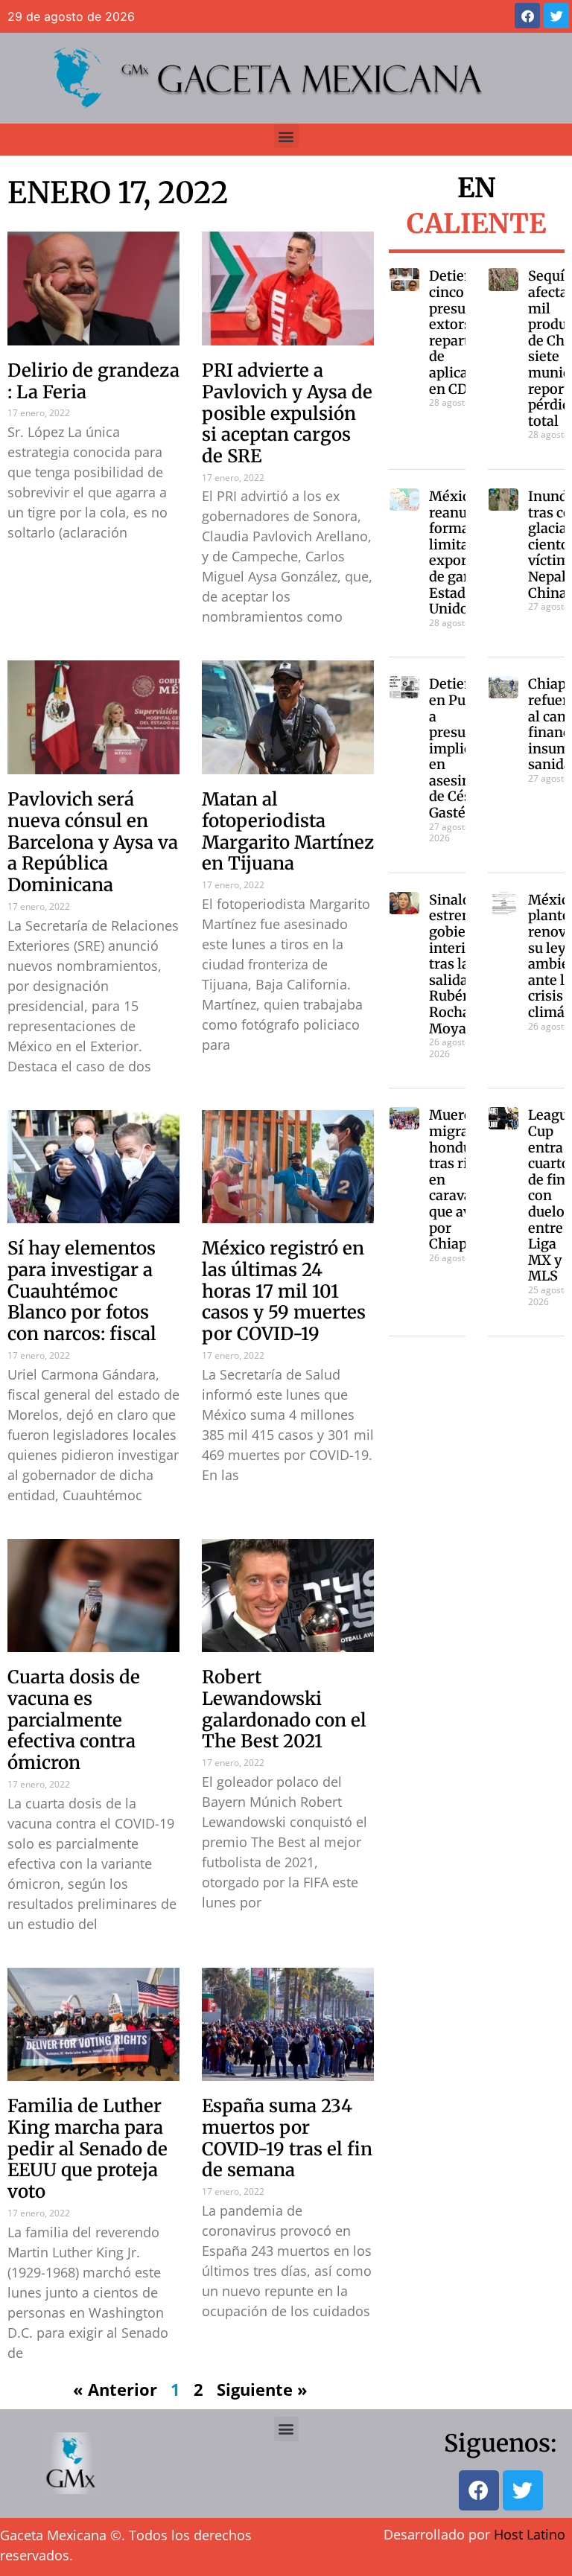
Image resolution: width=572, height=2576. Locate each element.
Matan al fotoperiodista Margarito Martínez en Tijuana (288, 831)
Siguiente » (262, 2389)
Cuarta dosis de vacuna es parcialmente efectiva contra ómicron (74, 1720)
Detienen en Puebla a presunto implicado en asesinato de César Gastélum (462, 748)
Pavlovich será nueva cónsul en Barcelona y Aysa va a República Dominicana (93, 842)
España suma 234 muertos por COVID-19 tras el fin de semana (287, 2138)
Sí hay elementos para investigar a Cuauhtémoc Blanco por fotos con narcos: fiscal (82, 1291)
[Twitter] (556, 16)
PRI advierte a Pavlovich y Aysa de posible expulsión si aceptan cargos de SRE (287, 413)
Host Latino (530, 2534)
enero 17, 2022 (118, 193)
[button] (286, 136)
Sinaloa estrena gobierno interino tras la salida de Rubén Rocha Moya (459, 964)
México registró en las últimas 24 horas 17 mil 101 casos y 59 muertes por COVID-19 (284, 1291)
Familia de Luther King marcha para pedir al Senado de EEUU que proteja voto (88, 2149)
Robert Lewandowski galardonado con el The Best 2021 (284, 1709)
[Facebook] (527, 16)
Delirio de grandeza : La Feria (93, 381)
